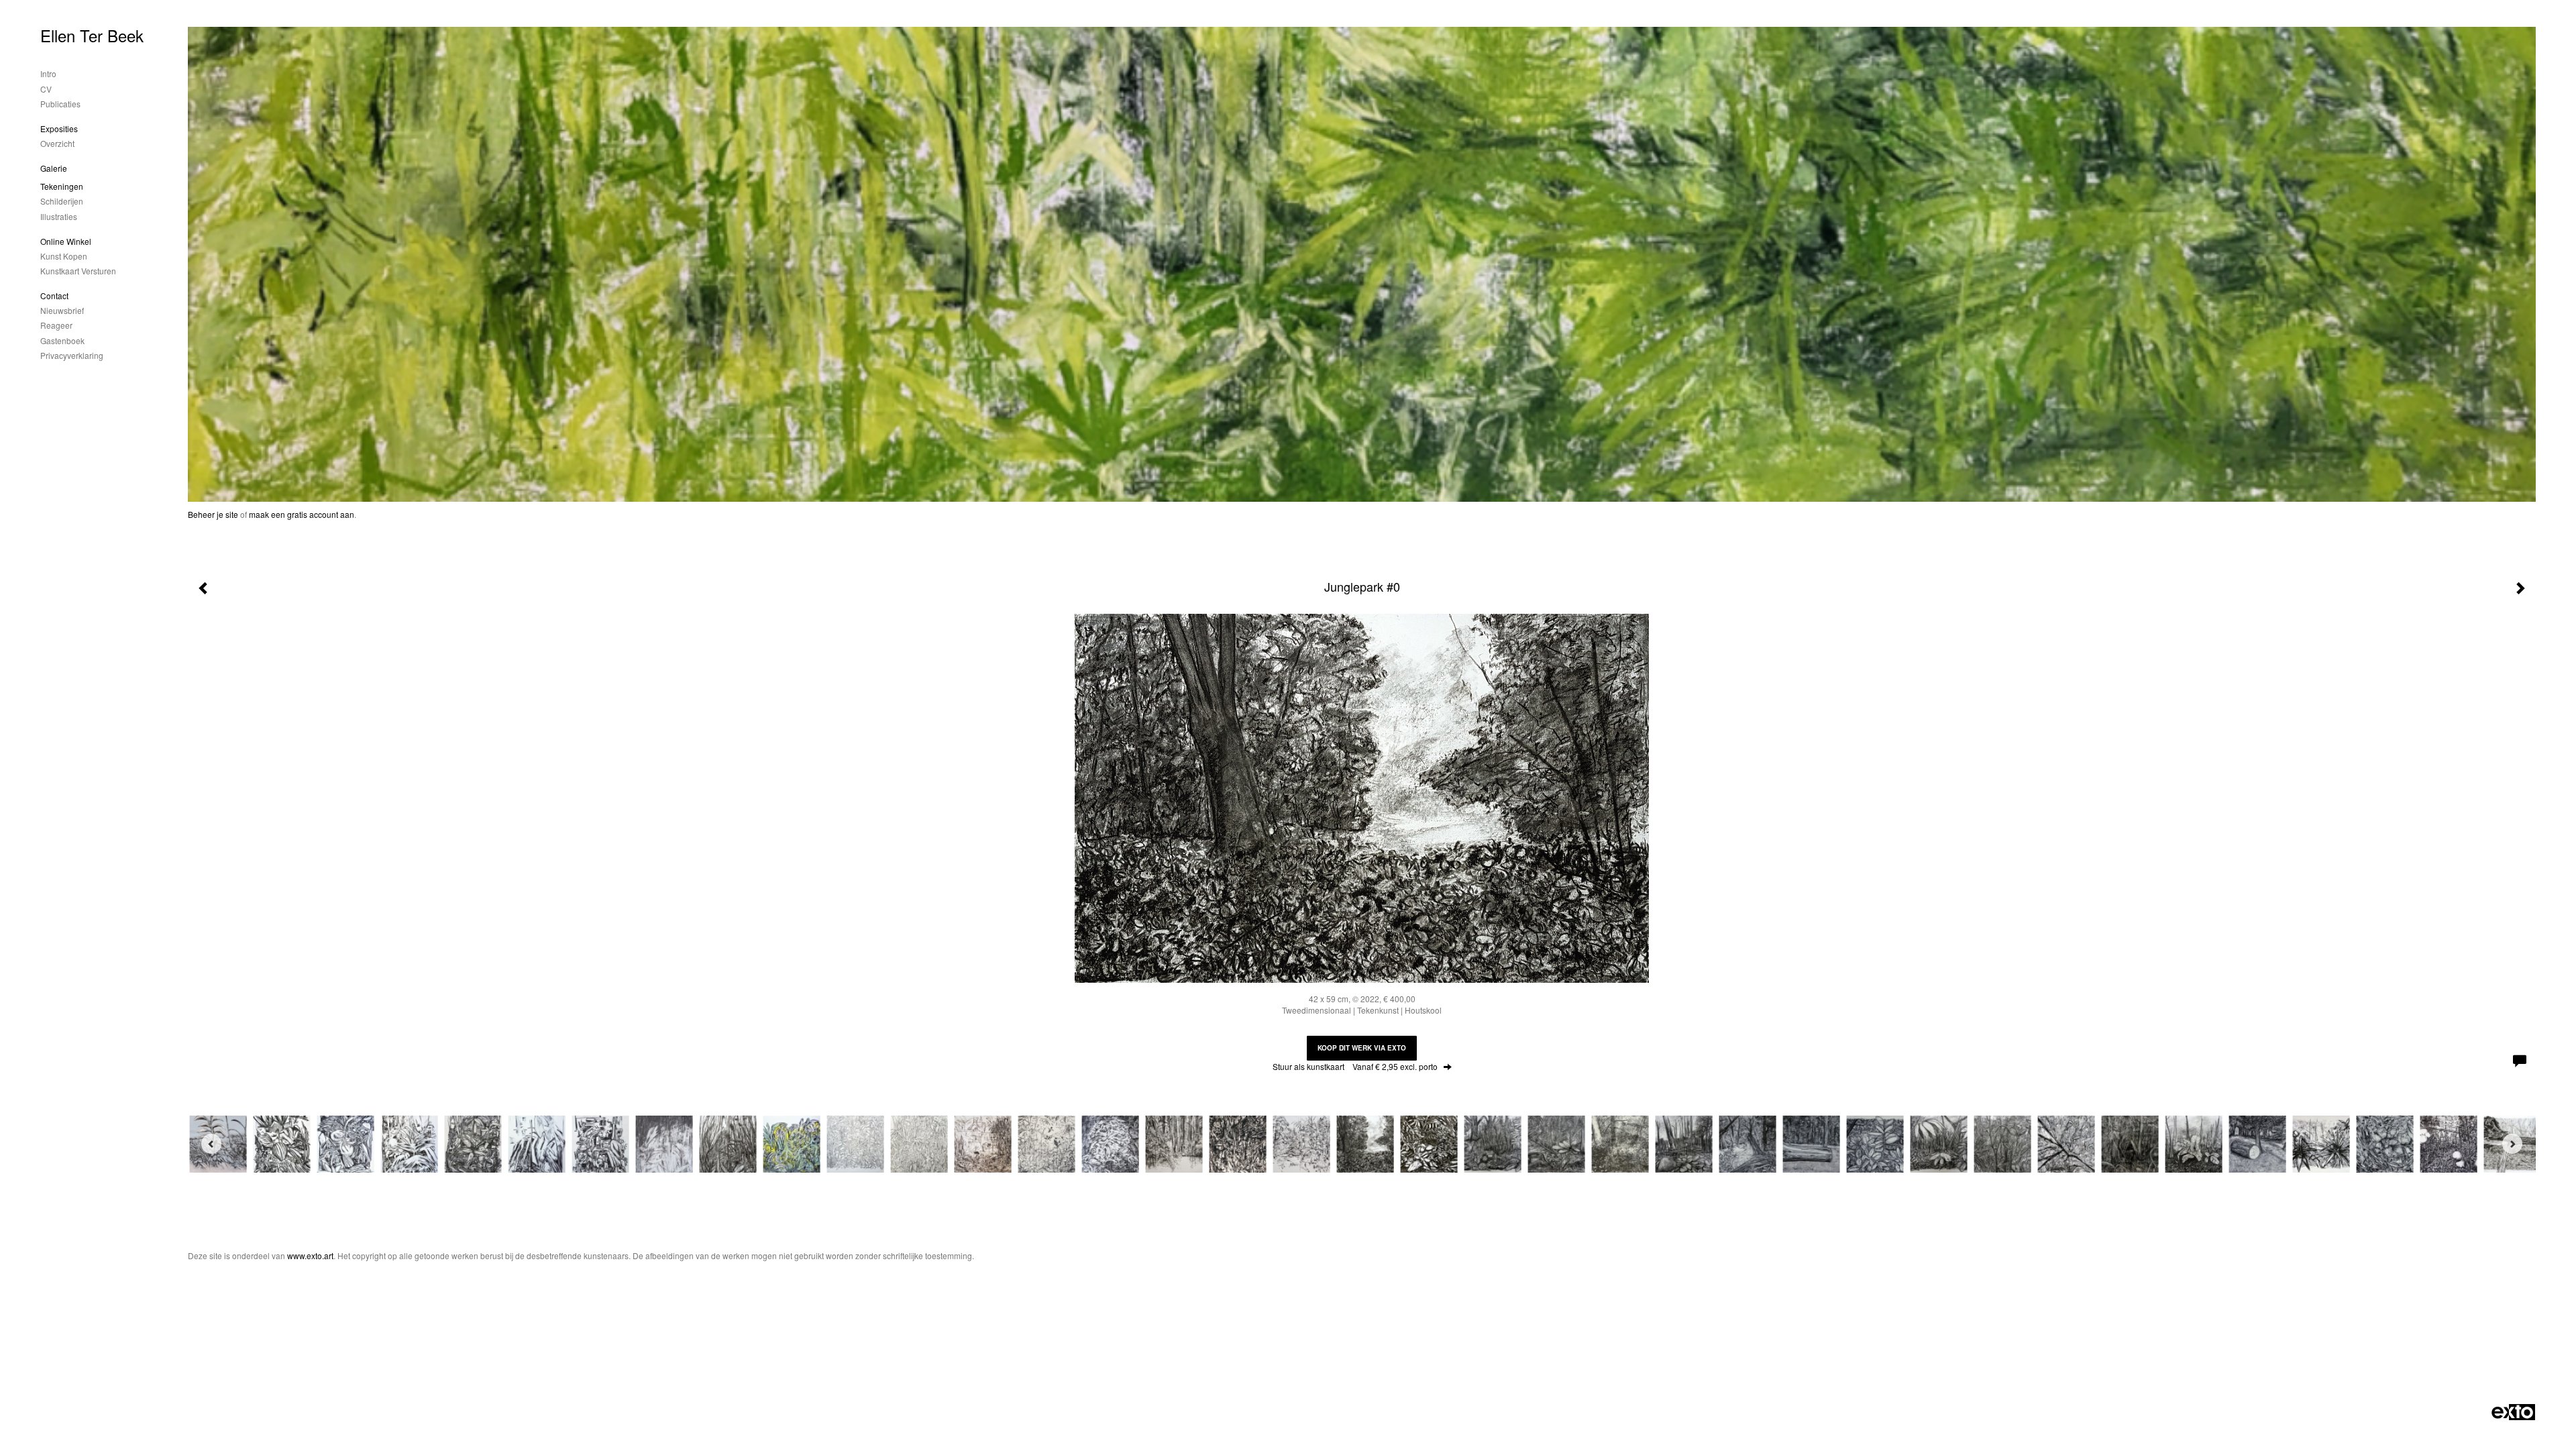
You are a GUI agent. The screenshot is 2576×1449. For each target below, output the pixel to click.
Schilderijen (62, 201)
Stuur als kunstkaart (1355, 1066)
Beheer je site (213, 514)
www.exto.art (310, 1255)
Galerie (54, 168)
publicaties (60, 104)
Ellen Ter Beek (92, 35)
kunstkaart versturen (78, 271)
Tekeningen (62, 186)
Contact (54, 296)
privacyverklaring (72, 355)
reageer (56, 325)
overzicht (57, 143)
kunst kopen (64, 256)
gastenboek (62, 340)
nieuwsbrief (62, 310)
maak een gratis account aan (302, 514)
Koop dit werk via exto (1362, 1048)
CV (46, 89)
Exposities (59, 128)
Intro (48, 73)
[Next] (2512, 1144)
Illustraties (59, 216)
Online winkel (66, 241)
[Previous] (211, 1144)
